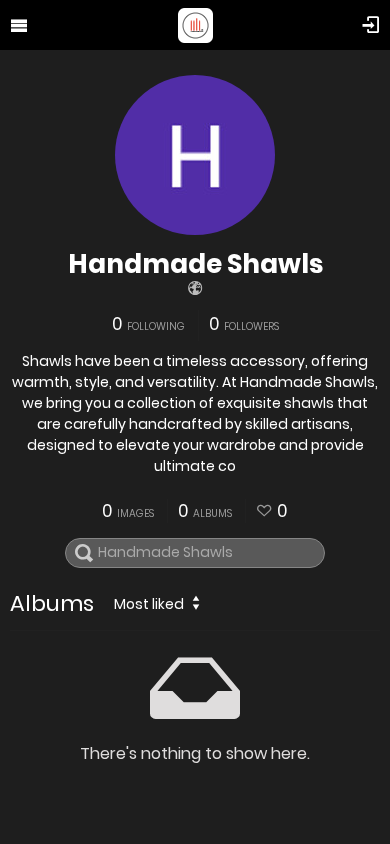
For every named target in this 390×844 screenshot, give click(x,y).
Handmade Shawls (195, 264)
